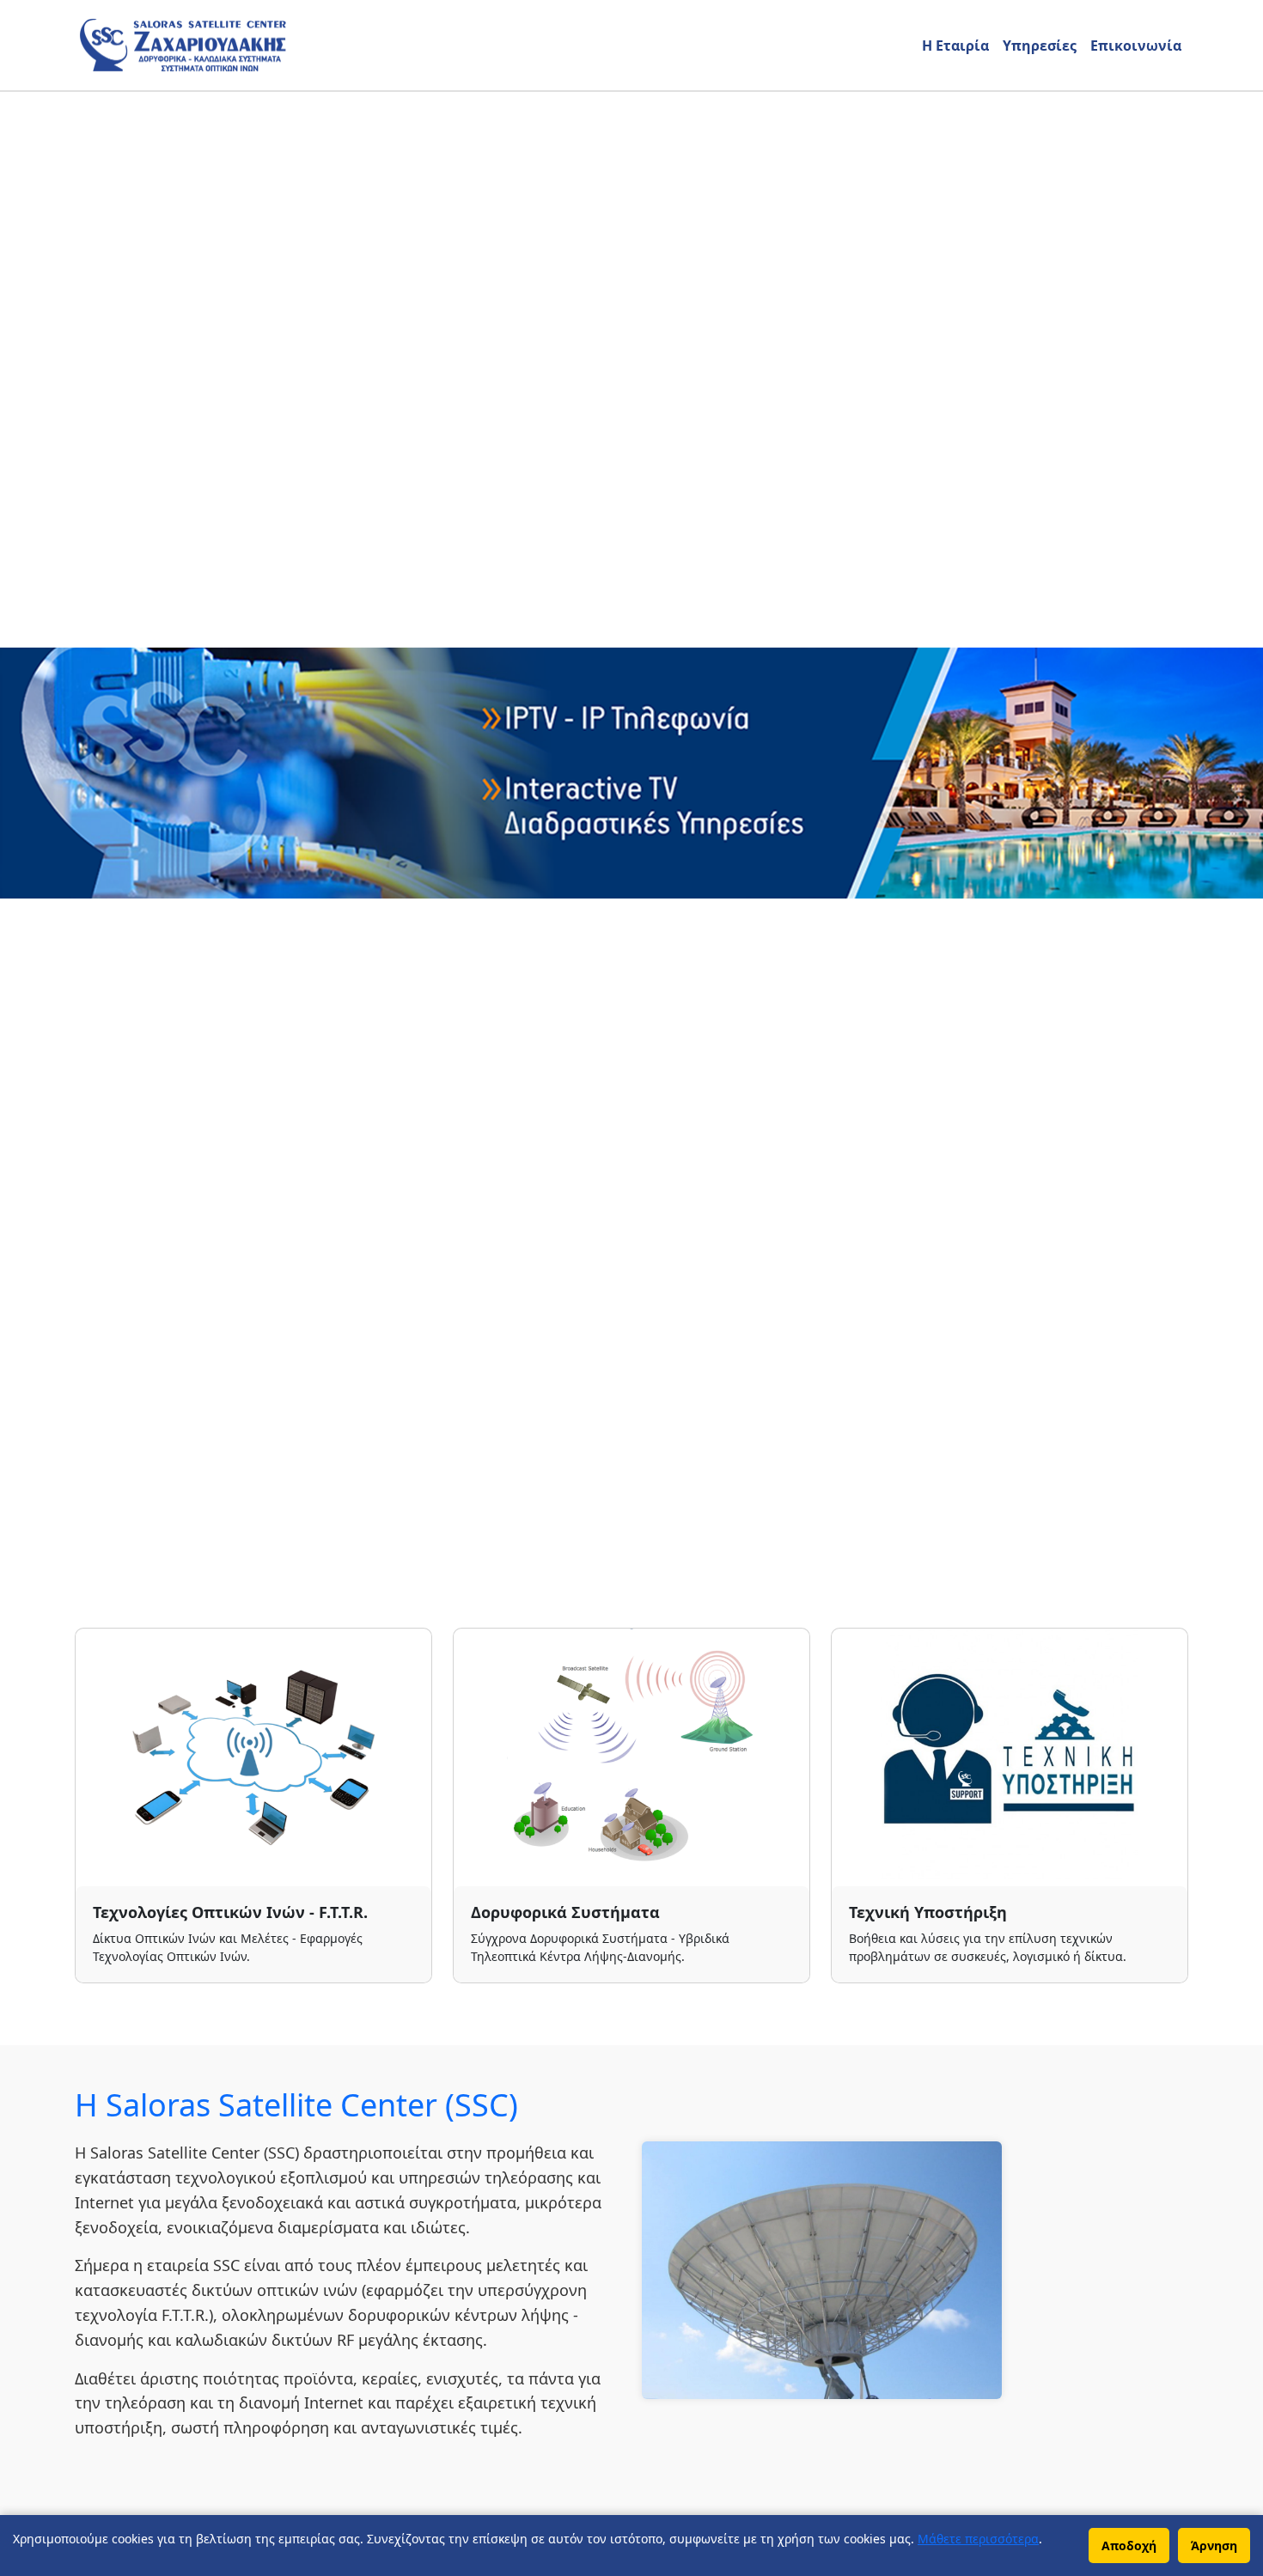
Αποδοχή (1129, 2546)
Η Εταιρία (955, 46)
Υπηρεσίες (1040, 46)
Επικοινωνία (1136, 46)
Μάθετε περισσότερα (978, 2539)
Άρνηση (1214, 2546)
